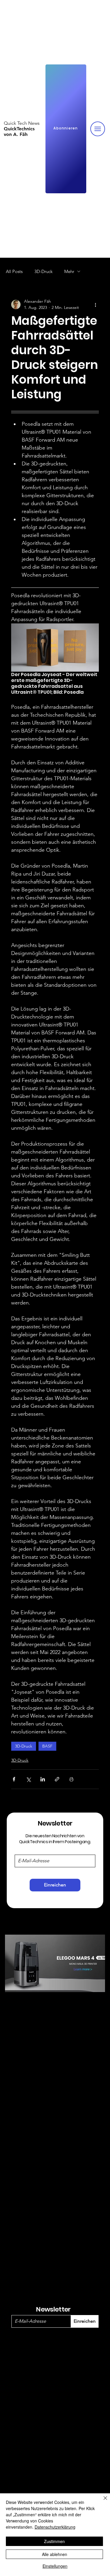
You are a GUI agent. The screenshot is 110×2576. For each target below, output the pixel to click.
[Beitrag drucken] (71, 1779)
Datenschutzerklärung (55, 2527)
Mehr (69, 271)
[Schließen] (102, 2502)
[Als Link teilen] (57, 1779)
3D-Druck (43, 271)
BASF (47, 1746)
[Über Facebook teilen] (14, 1779)
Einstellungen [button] (55, 2566)
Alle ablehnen (55, 2554)
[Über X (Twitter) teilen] (28, 1779)
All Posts (14, 271)
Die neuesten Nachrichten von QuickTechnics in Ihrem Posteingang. (55, 1839)
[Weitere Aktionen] (95, 304)
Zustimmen (54, 2541)
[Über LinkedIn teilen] (43, 1779)
